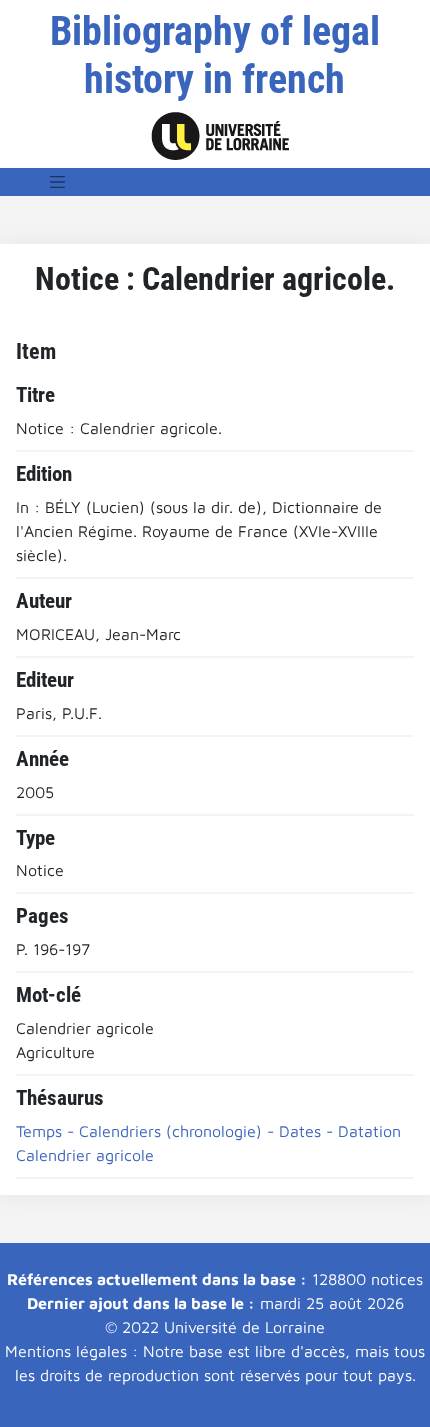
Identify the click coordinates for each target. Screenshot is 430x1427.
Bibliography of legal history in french (215, 55)
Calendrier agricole (85, 1155)
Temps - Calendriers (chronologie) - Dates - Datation (208, 1131)
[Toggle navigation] (58, 182)
